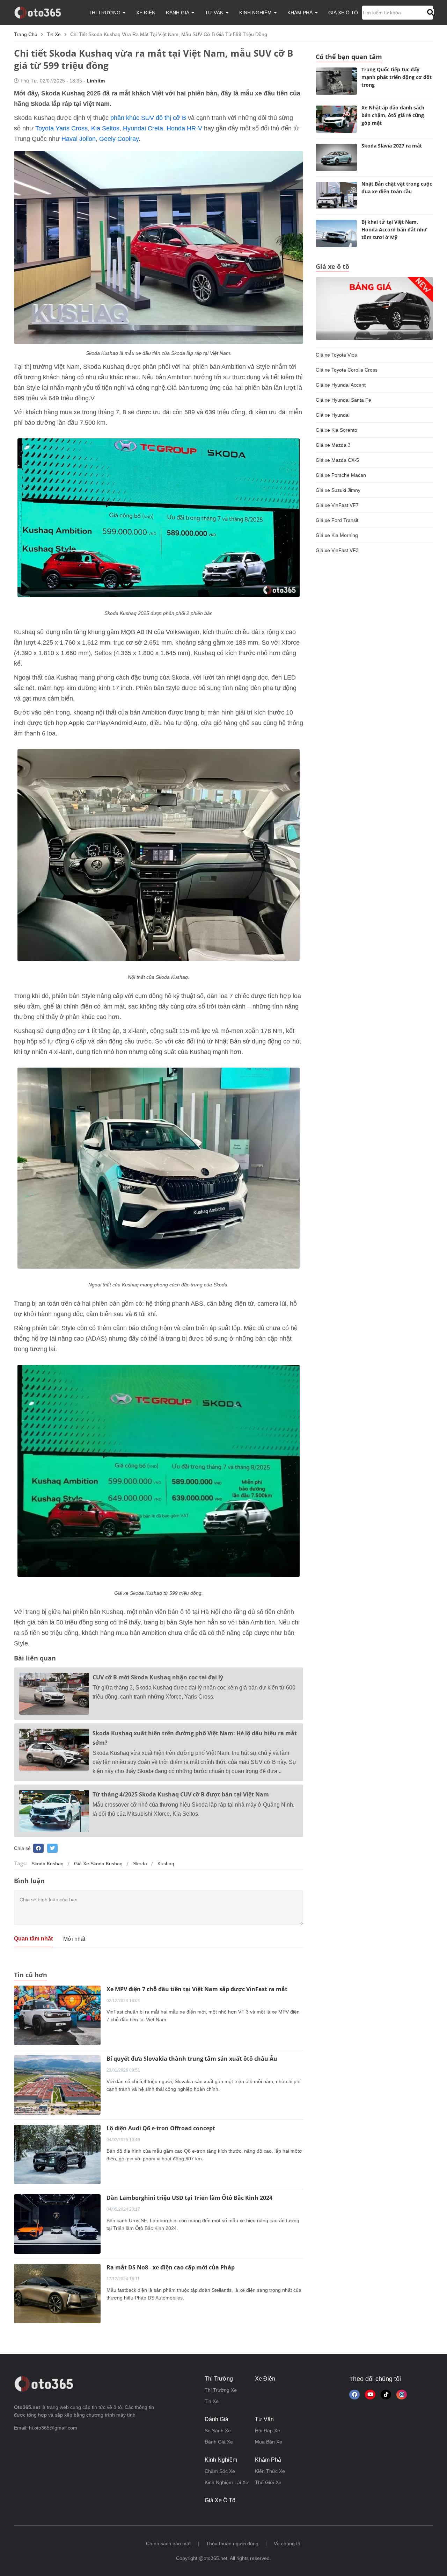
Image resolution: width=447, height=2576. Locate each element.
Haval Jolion (79, 139)
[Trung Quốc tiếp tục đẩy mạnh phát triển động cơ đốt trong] (336, 81)
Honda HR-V (185, 128)
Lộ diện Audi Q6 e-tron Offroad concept (161, 2128)
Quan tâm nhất (33, 1939)
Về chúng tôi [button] (288, 2543)
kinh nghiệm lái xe (226, 2482)
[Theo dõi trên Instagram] (402, 2395)
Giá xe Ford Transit (337, 520)
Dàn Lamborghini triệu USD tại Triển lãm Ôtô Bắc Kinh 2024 (189, 2198)
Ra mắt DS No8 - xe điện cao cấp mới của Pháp (171, 2267)
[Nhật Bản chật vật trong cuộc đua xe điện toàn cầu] (336, 195)
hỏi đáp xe (268, 2431)
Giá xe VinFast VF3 (337, 550)
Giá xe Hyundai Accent (341, 385)
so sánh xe (218, 2431)
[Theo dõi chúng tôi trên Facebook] (354, 2395)
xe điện (146, 13)
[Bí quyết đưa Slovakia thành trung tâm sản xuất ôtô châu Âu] (57, 2085)
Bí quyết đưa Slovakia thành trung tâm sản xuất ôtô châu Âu (192, 2059)
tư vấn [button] (215, 13)
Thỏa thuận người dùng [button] (232, 2543)
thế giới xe (268, 2482)
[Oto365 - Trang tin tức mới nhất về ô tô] (42, 12)
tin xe (54, 34)
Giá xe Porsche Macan (341, 475)
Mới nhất (74, 1939)
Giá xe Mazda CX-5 (337, 460)
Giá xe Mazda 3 (333, 445)
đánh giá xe (219, 2442)
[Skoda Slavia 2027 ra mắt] (336, 157)
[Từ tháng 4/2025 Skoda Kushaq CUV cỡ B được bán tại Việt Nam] (54, 1811)
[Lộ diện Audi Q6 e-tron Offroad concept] (57, 2154)
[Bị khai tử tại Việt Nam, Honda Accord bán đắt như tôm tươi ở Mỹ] (336, 234)
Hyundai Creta (143, 128)
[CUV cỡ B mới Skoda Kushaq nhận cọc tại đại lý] (54, 1694)
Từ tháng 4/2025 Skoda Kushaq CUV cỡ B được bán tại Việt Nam (181, 1794)
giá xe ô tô (343, 13)
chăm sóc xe (220, 2471)
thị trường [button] (105, 13)
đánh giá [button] (178, 13)
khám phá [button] (301, 13)
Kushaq (166, 1864)
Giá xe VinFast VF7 (337, 505)
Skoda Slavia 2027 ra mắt (392, 146)
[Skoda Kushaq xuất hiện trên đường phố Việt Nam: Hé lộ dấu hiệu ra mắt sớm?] (54, 1750)
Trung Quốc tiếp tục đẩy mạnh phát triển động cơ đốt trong (397, 77)
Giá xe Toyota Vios (336, 355)
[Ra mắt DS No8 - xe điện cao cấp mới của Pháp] (57, 2293)
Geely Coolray (119, 139)
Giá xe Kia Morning (337, 535)
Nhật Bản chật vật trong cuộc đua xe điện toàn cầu (397, 188)
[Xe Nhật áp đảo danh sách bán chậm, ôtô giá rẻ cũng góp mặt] (336, 119)
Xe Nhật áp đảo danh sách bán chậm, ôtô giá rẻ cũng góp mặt (393, 115)
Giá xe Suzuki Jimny (338, 490)
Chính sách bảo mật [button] (168, 2543)
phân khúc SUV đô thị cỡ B (148, 118)
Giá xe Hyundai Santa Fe (343, 400)
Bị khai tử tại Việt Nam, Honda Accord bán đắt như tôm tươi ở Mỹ (394, 229)
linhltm (96, 81)
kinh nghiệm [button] (256, 13)
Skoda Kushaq (47, 1864)
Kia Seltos (105, 128)
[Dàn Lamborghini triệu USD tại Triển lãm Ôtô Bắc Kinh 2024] (57, 2224)
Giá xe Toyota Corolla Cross (347, 370)
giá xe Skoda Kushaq (98, 1864)
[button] (430, 13)
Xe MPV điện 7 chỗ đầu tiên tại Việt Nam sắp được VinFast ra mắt (197, 1989)
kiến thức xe (270, 2471)
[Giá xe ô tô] (374, 308)
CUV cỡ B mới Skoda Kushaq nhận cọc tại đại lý (158, 1677)
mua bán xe (269, 2442)
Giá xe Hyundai (333, 415)
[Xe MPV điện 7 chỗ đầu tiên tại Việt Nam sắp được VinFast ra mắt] (57, 2015)
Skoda (140, 1864)
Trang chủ (26, 34)
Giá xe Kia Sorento (336, 430)
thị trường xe (221, 2390)
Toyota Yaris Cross (61, 128)
